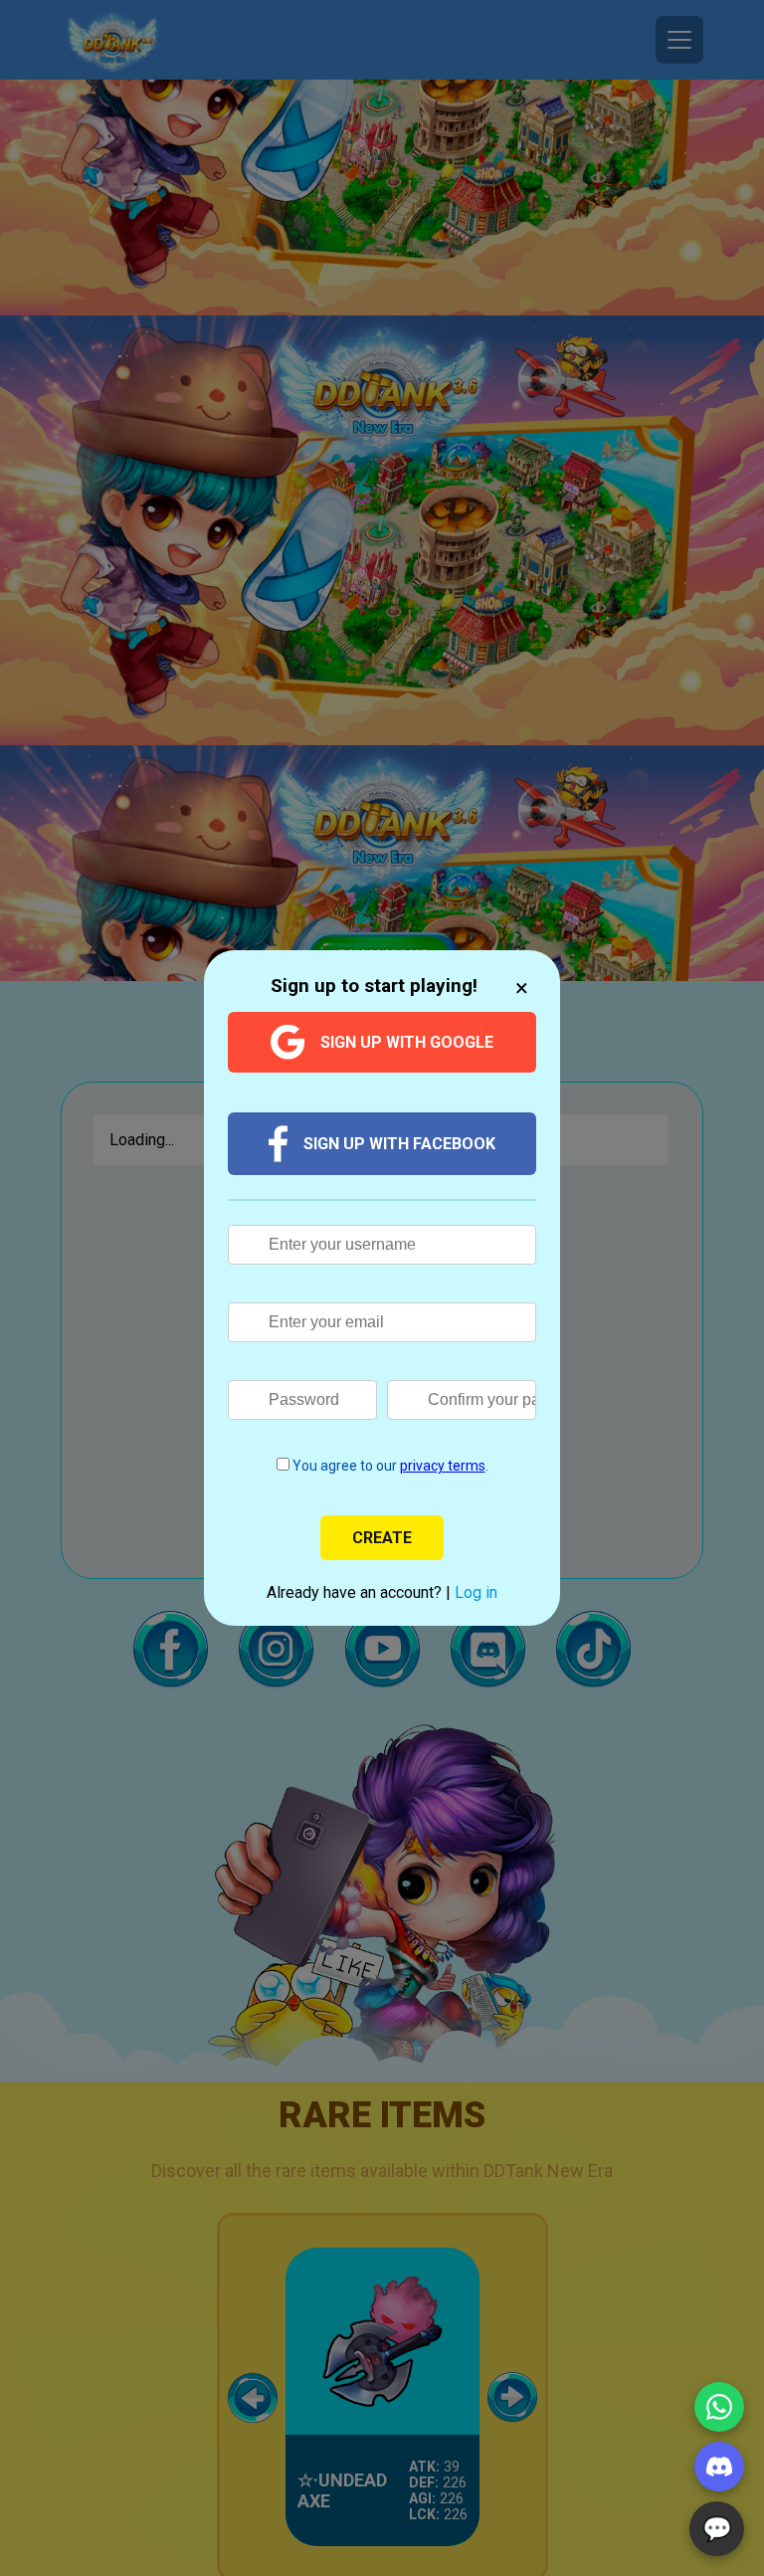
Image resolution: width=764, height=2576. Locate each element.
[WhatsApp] (719, 2407)
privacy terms (443, 1466)
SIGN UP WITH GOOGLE (407, 1042)
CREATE (382, 1538)
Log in (476, 1592)
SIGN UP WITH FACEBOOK (399, 1144)
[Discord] (719, 2467)
